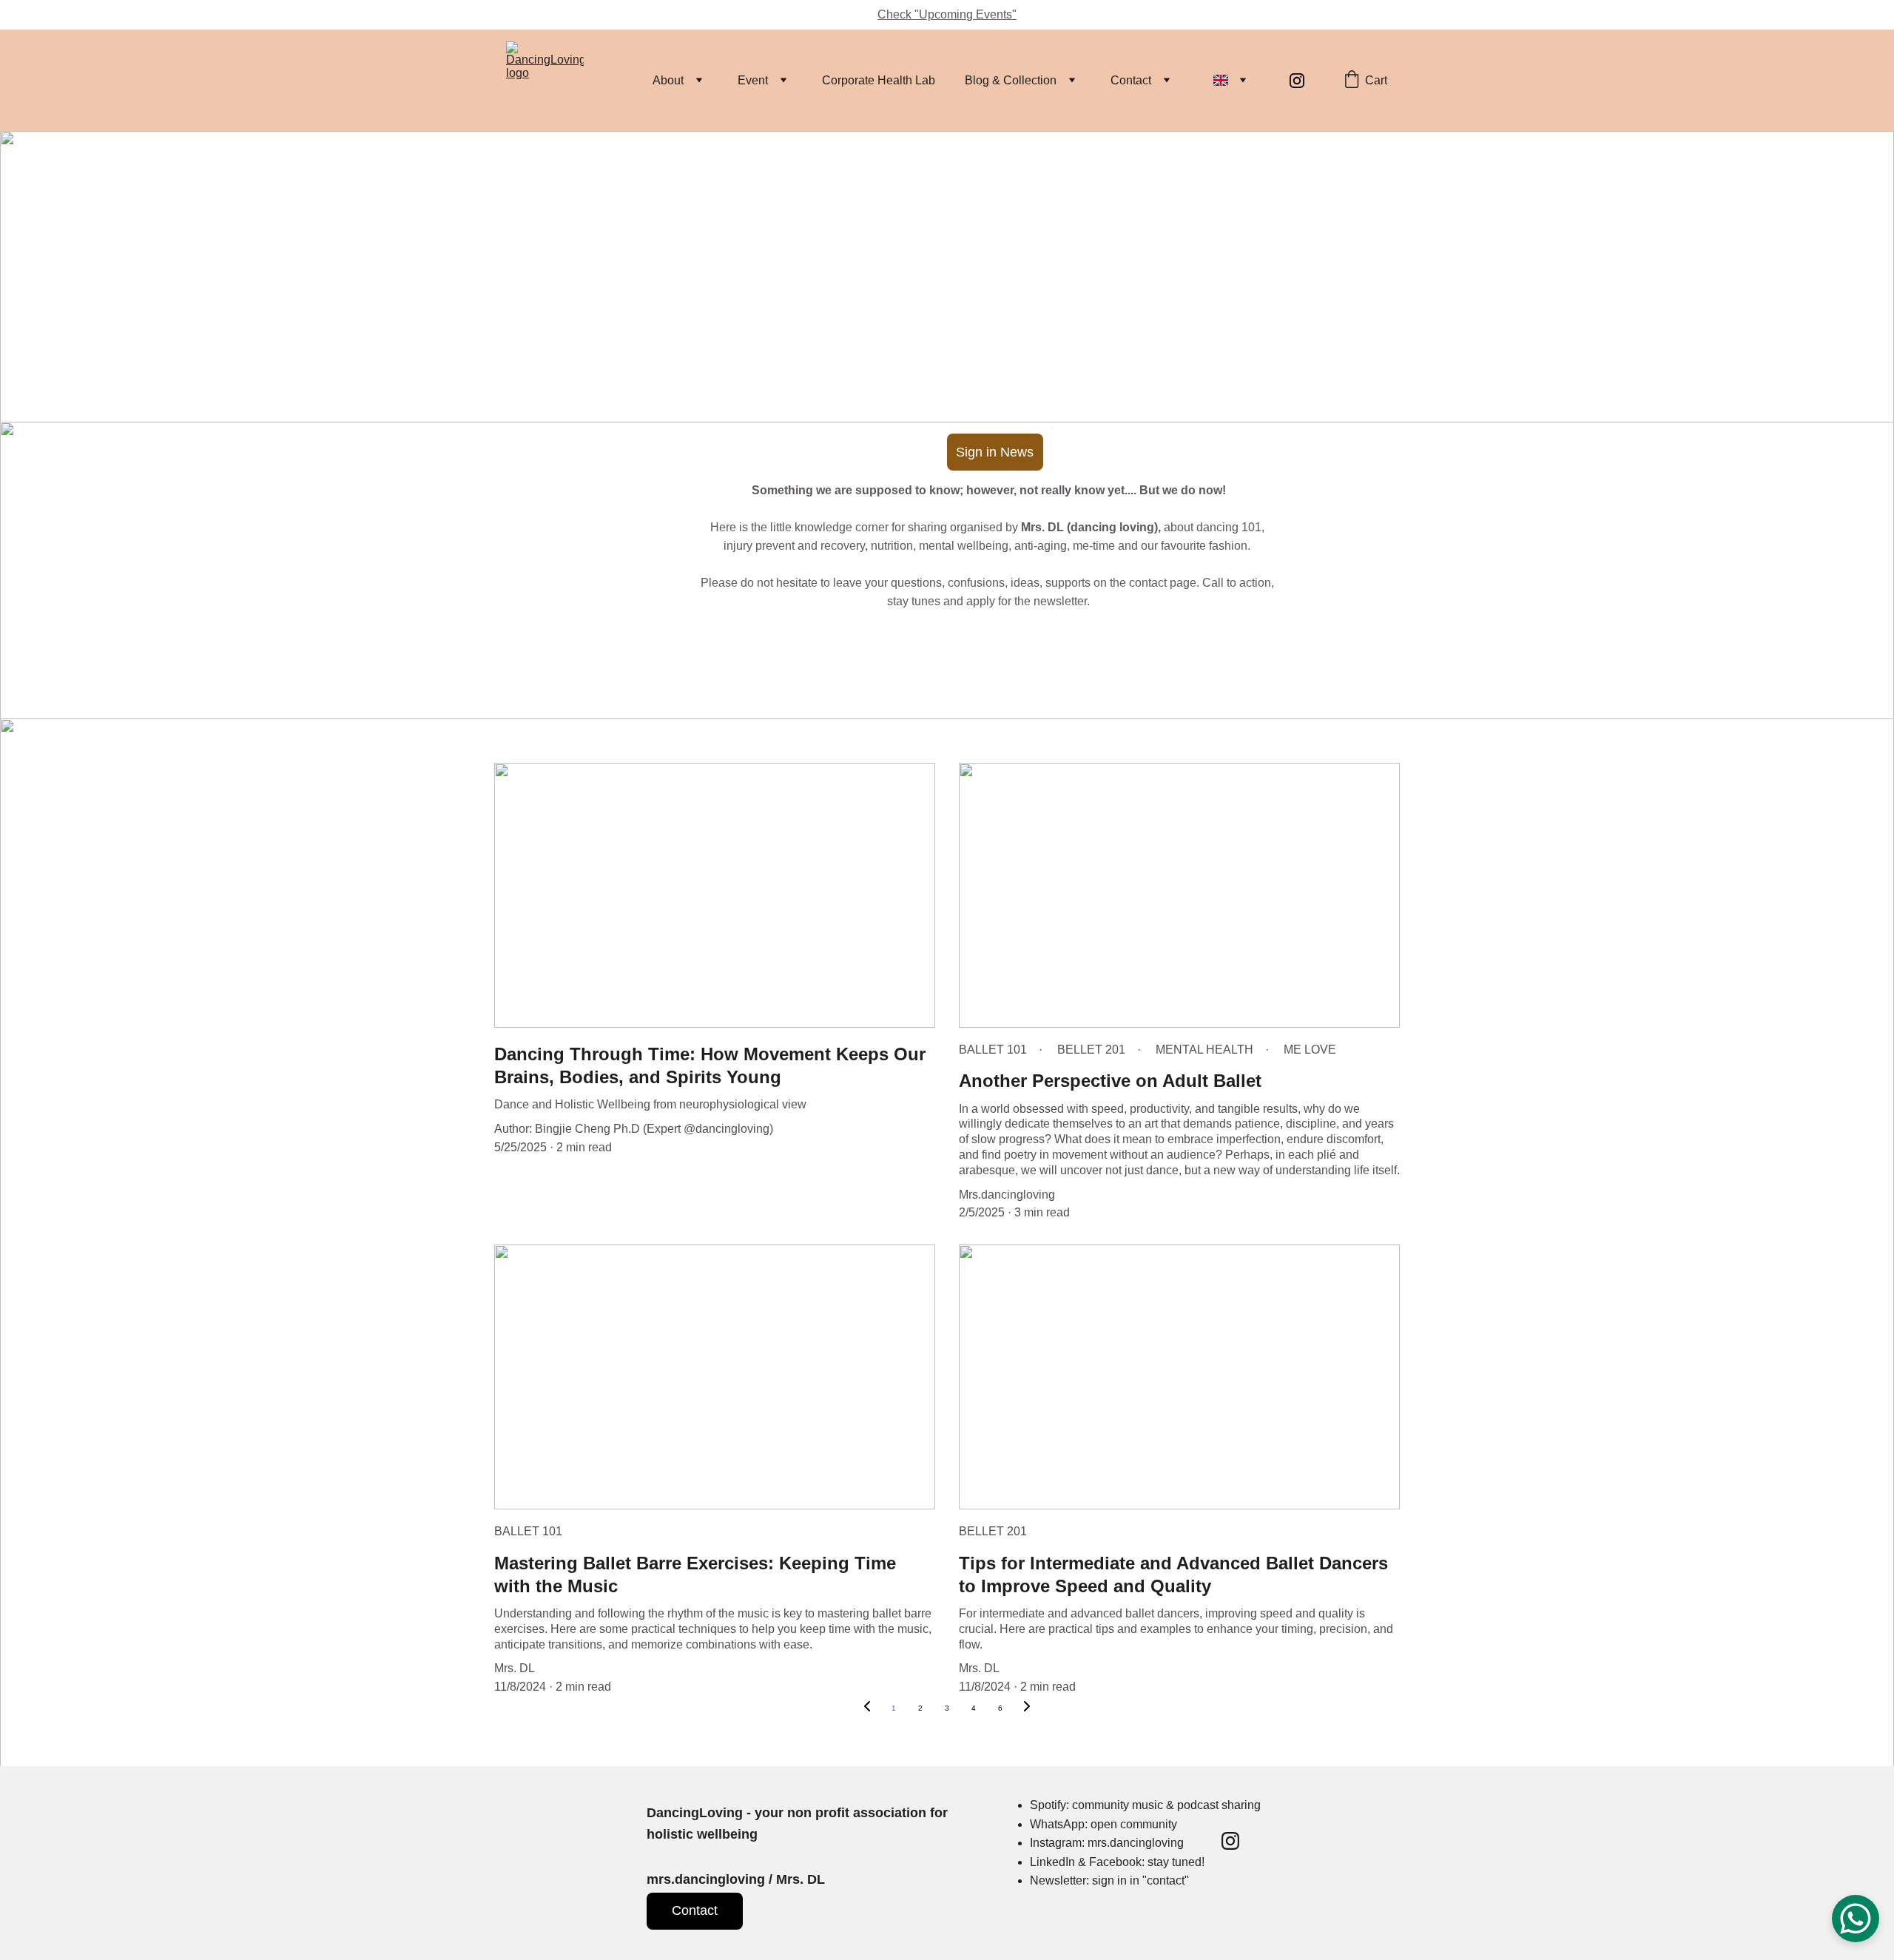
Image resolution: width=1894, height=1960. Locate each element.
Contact (1131, 80)
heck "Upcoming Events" (951, 14)
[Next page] (1027, 1708)
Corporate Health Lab (879, 80)
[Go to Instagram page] (1297, 81)
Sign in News (995, 452)
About (668, 80)
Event (753, 80)
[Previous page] (867, 1708)
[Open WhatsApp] (1856, 1919)
